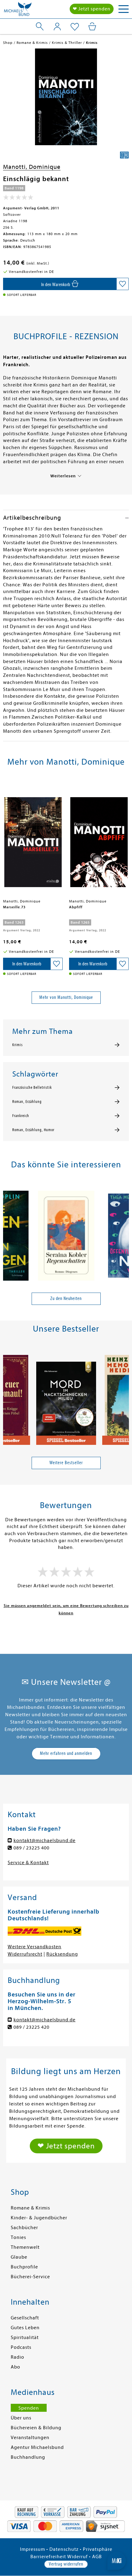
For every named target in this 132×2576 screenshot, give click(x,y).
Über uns (21, 2418)
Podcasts (21, 2347)
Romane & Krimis (30, 2208)
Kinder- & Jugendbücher (39, 2218)
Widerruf (78, 2557)
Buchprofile (24, 2267)
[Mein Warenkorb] (92, 26)
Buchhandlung (28, 2457)
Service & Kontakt (28, 1863)
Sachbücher (24, 2228)
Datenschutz (64, 2549)
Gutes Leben (25, 2328)
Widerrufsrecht (25, 1954)
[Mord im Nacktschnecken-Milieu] (66, 1397)
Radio (17, 2357)
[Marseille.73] (33, 839)
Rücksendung (62, 1954)
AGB (97, 2557)
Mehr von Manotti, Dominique (66, 997)
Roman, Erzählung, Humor (33, 1130)
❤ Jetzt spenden (92, 9)
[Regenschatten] (66, 1233)
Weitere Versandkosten (35, 1947)
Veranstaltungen (30, 2438)
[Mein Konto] (57, 26)
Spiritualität (25, 2337)
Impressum (33, 2549)
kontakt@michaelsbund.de (45, 1841)
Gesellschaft (25, 2318)
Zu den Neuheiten (66, 1298)
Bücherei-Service (30, 2277)
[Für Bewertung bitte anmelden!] (18, 199)
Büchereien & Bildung (36, 2428)
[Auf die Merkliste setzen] (122, 284)
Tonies (18, 2237)
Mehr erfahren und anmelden (66, 1753)
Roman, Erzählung (27, 1102)
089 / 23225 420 (31, 2027)
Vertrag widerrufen (66, 2564)
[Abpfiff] (99, 839)
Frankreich (21, 1116)
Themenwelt (25, 2247)
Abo (16, 2367)
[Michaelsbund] (18, 11)
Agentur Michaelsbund (37, 2447)
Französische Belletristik (32, 1088)
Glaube (19, 2257)
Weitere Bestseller (66, 1463)
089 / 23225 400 (31, 1848)
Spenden (29, 2408)
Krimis (17, 1045)
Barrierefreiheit (48, 2557)
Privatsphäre (98, 2549)
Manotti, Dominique (32, 167)
